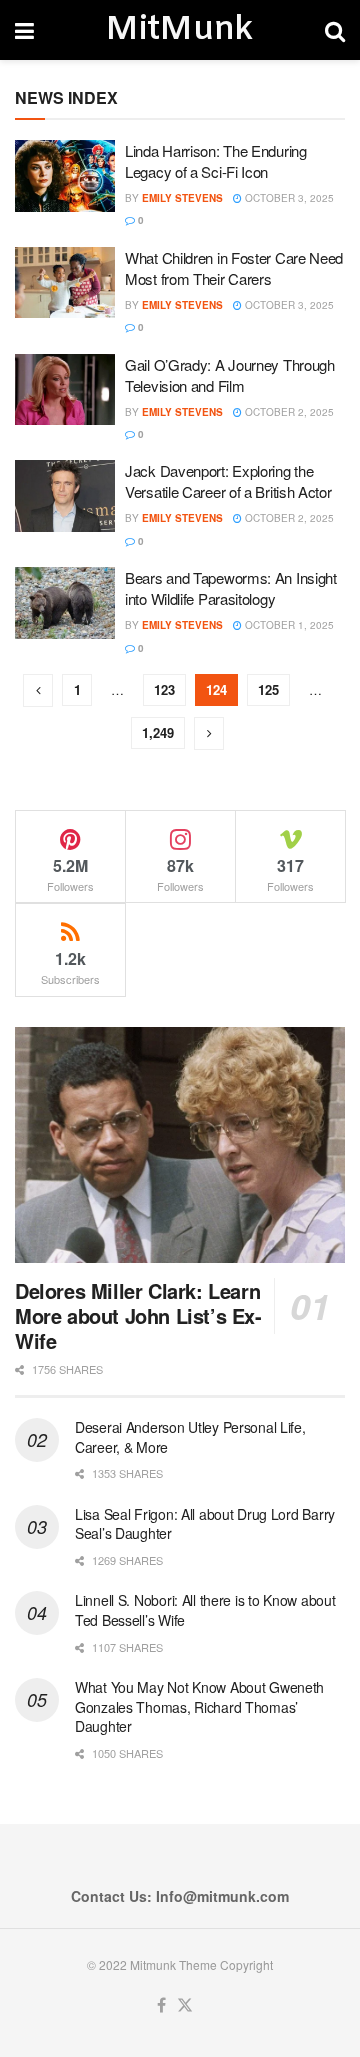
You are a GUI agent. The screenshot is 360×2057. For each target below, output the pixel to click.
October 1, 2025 (288, 625)
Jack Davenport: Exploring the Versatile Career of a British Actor (228, 481)
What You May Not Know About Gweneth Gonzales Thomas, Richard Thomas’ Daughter (199, 1706)
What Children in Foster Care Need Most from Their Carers (234, 268)
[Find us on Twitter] (185, 2005)
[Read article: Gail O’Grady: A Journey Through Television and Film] (65, 390)
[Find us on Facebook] (161, 2005)
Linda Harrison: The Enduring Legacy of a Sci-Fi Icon (216, 161)
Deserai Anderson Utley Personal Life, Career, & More (190, 1437)
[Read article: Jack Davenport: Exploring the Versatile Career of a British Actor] (65, 496)
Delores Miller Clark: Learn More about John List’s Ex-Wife (138, 1315)
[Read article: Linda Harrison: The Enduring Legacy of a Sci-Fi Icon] (65, 176)
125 (268, 689)
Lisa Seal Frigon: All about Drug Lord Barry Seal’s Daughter (205, 1524)
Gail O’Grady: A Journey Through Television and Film (230, 375)
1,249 (158, 732)
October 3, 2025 (288, 198)
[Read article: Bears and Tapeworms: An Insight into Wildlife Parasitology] (65, 603)
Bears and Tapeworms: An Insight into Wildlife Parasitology (231, 588)
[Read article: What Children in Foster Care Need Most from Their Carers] (65, 283)
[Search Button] (335, 30)
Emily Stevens (182, 198)
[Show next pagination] (209, 733)
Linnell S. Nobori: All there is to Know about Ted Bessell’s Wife (205, 1610)
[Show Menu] (24, 30)
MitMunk (179, 30)
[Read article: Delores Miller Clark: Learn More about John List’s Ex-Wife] (180, 1145)
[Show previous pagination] (38, 690)
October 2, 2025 (288, 412)
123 (164, 689)
